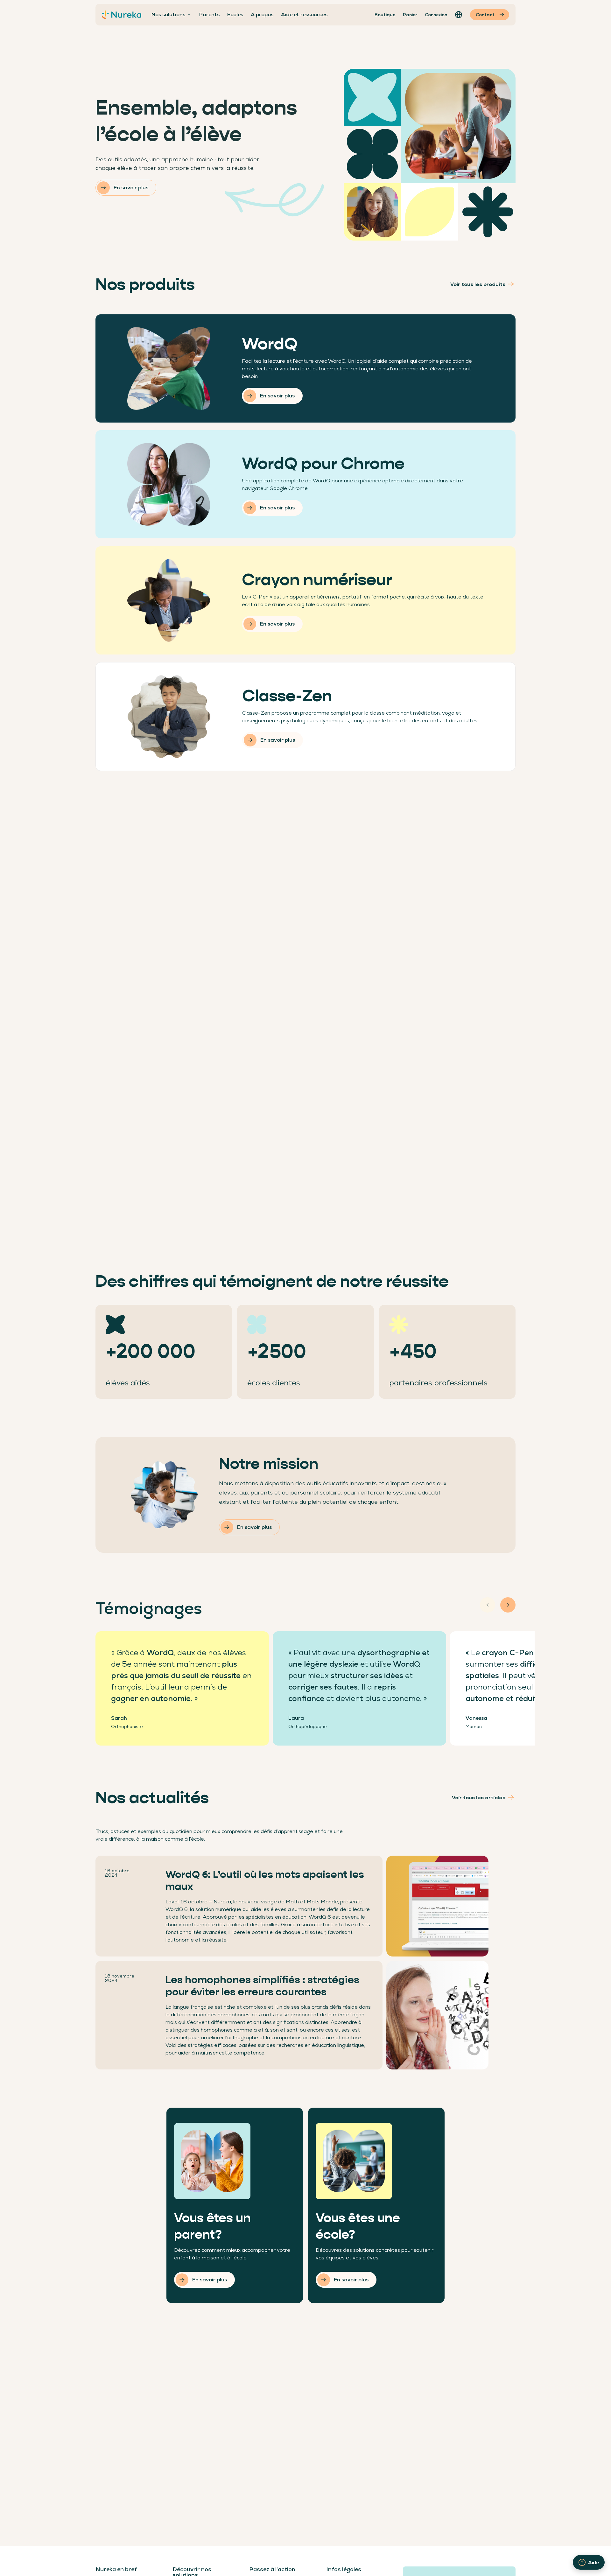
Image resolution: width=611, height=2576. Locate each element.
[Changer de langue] (459, 15)
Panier (410, 15)
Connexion (436, 15)
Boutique (385, 15)
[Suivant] (508, 1605)
